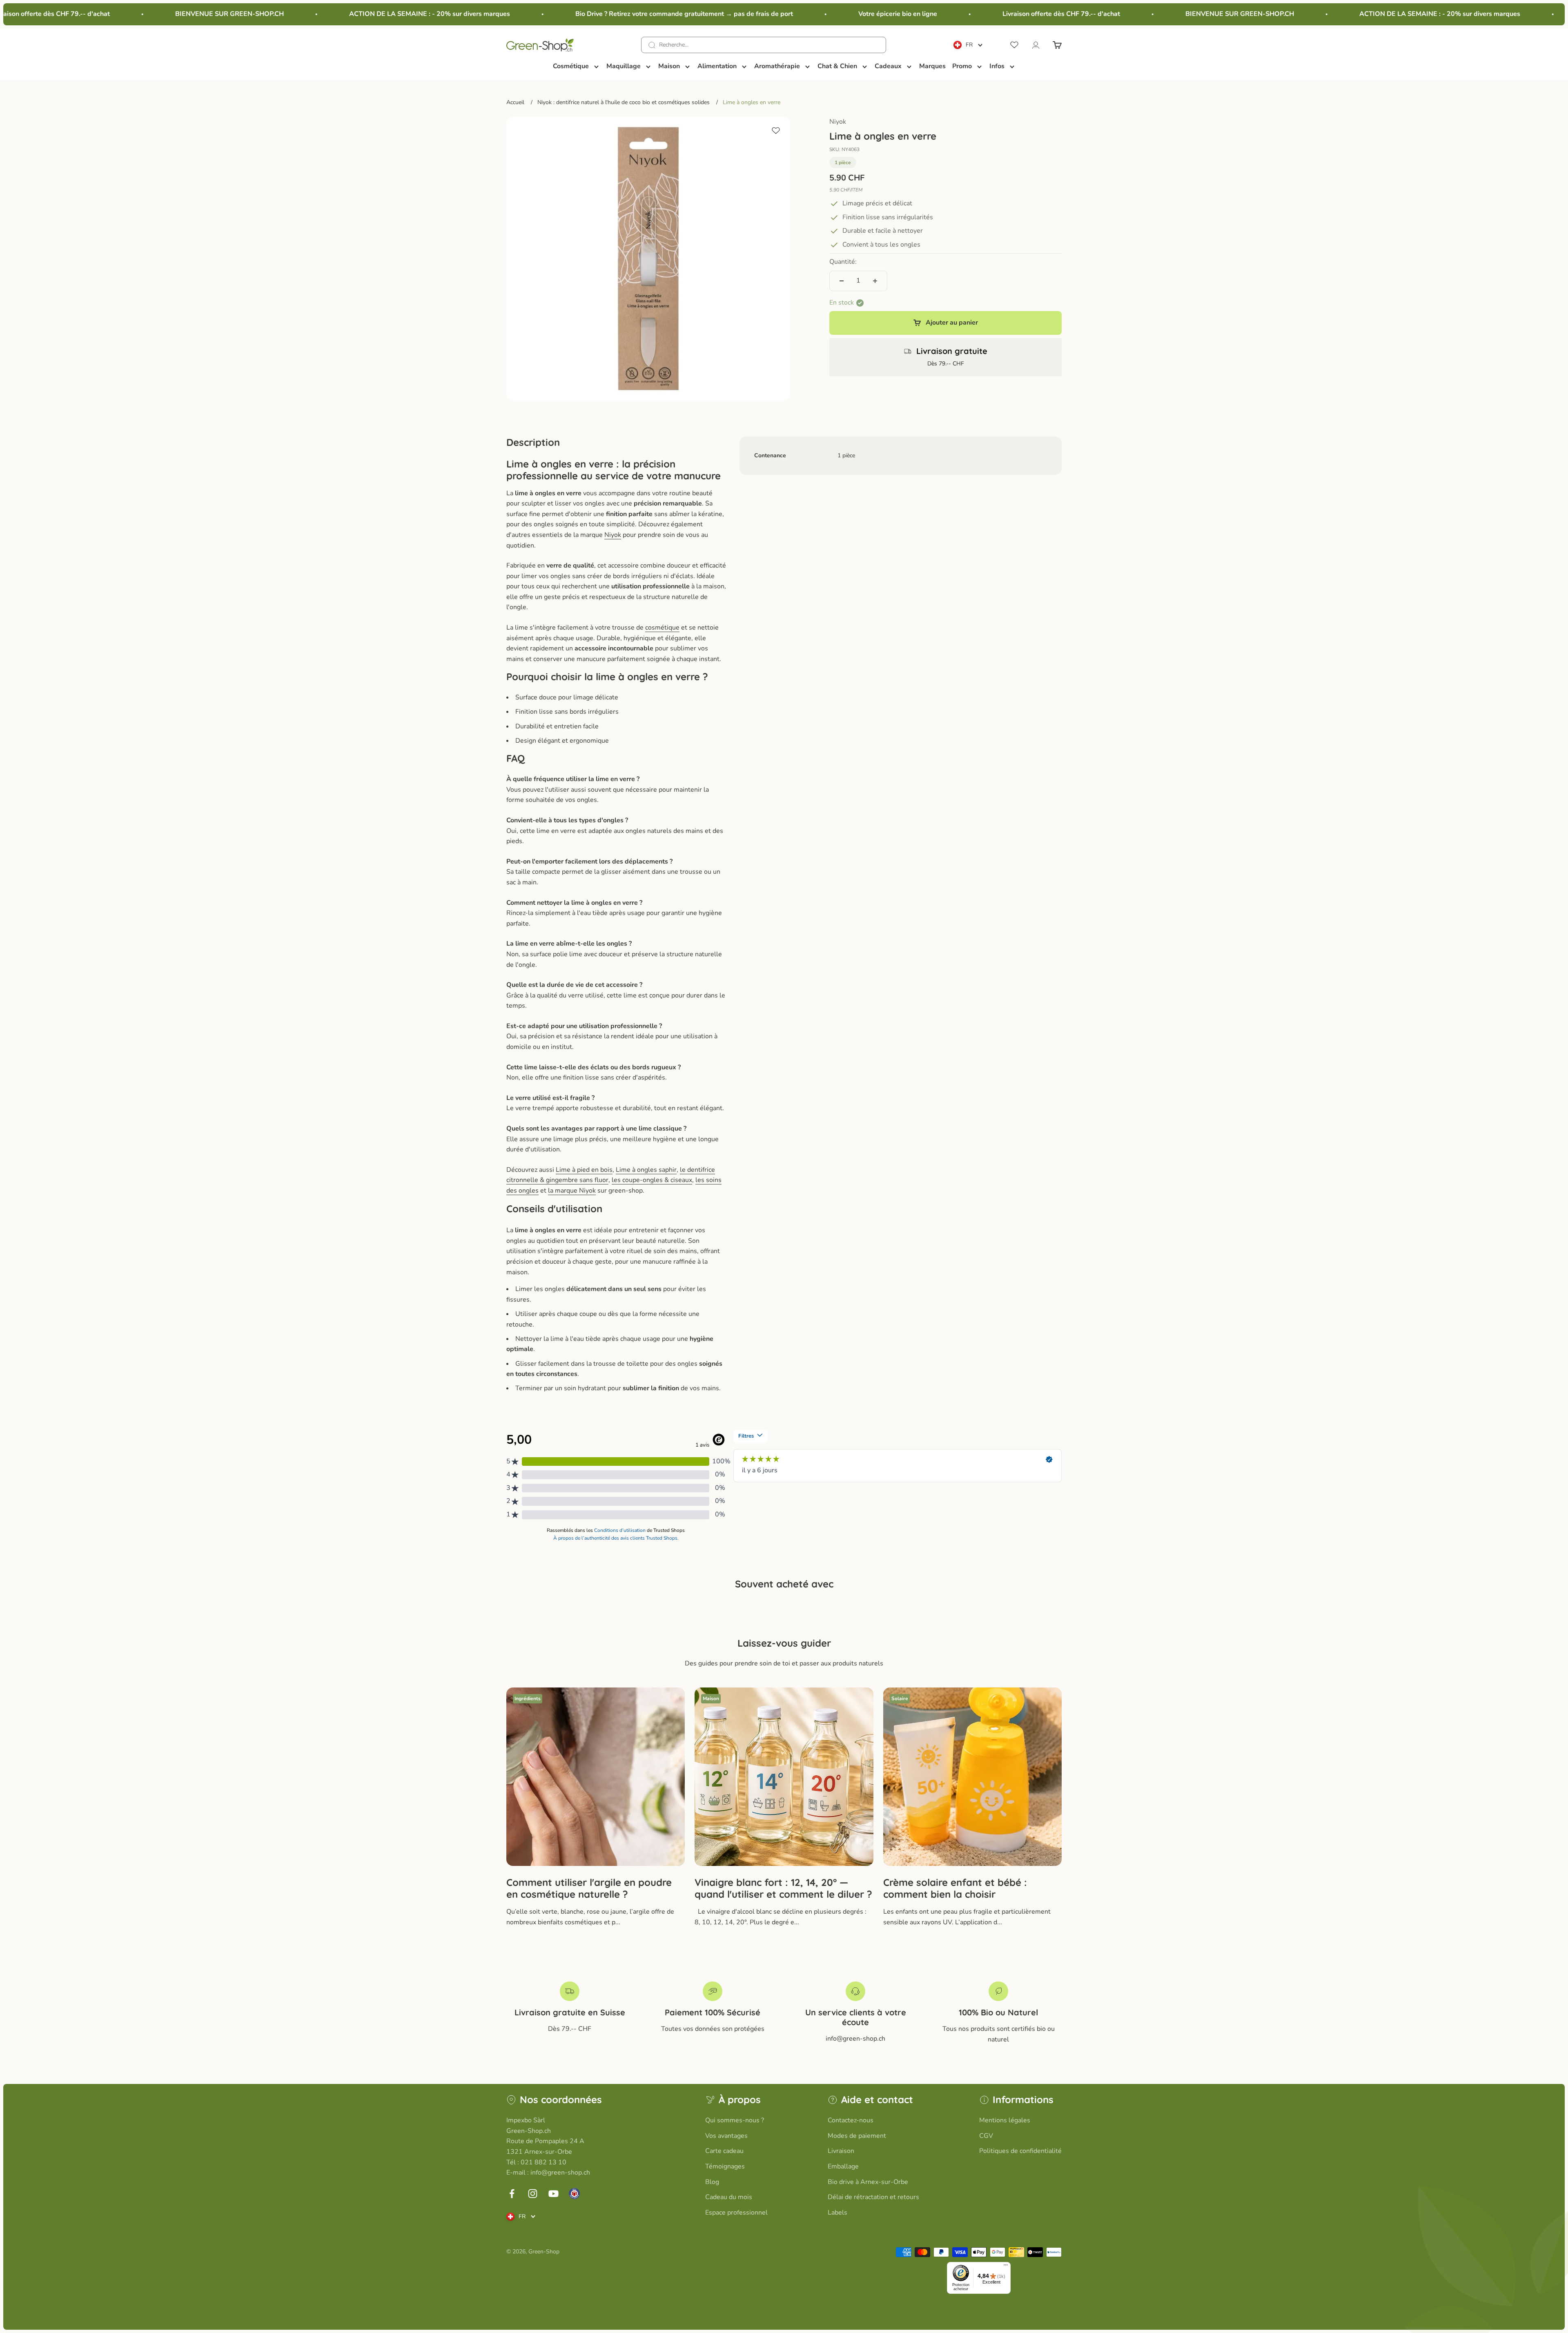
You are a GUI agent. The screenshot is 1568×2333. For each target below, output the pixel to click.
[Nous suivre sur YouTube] (553, 2194)
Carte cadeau (724, 2151)
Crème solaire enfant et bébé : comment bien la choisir (955, 1888)
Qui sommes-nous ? (735, 2120)
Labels (837, 2213)
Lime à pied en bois (584, 1170)
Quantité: (843, 262)
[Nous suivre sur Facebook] (512, 2194)
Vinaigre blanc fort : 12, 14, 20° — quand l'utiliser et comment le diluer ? (783, 1888)
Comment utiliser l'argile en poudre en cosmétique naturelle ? (589, 1888)
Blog (712, 2182)
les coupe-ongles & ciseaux (652, 1180)
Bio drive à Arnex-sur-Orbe (868, 2182)
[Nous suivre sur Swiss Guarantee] (574, 2194)
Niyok (838, 122)
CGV (986, 2136)
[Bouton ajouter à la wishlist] (776, 131)
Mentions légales (1005, 2120)
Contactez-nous (851, 2120)
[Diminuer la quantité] (842, 281)
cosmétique (662, 628)
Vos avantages (726, 2136)
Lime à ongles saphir (646, 1170)
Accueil (515, 102)
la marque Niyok (572, 1191)
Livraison (841, 2151)
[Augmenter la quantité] (875, 281)
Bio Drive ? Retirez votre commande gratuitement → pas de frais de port (576, 14)
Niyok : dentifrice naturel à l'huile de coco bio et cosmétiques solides (624, 102)
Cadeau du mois (729, 2197)
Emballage (843, 2166)
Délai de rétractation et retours (873, 2197)
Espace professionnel (736, 2213)
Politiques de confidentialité (1020, 2151)
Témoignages (725, 2166)
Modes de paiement (857, 2136)
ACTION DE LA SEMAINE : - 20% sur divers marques (321, 14)
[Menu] (1006, 2267)
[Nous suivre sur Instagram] (533, 2194)
